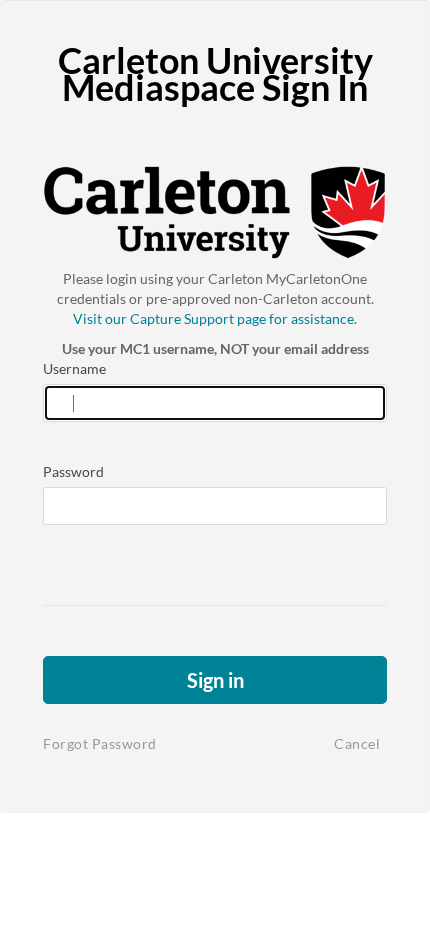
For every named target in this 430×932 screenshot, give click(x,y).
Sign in (215, 680)
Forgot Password (100, 743)
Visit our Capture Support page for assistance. (215, 318)
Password (73, 471)
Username (74, 368)
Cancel (357, 743)
